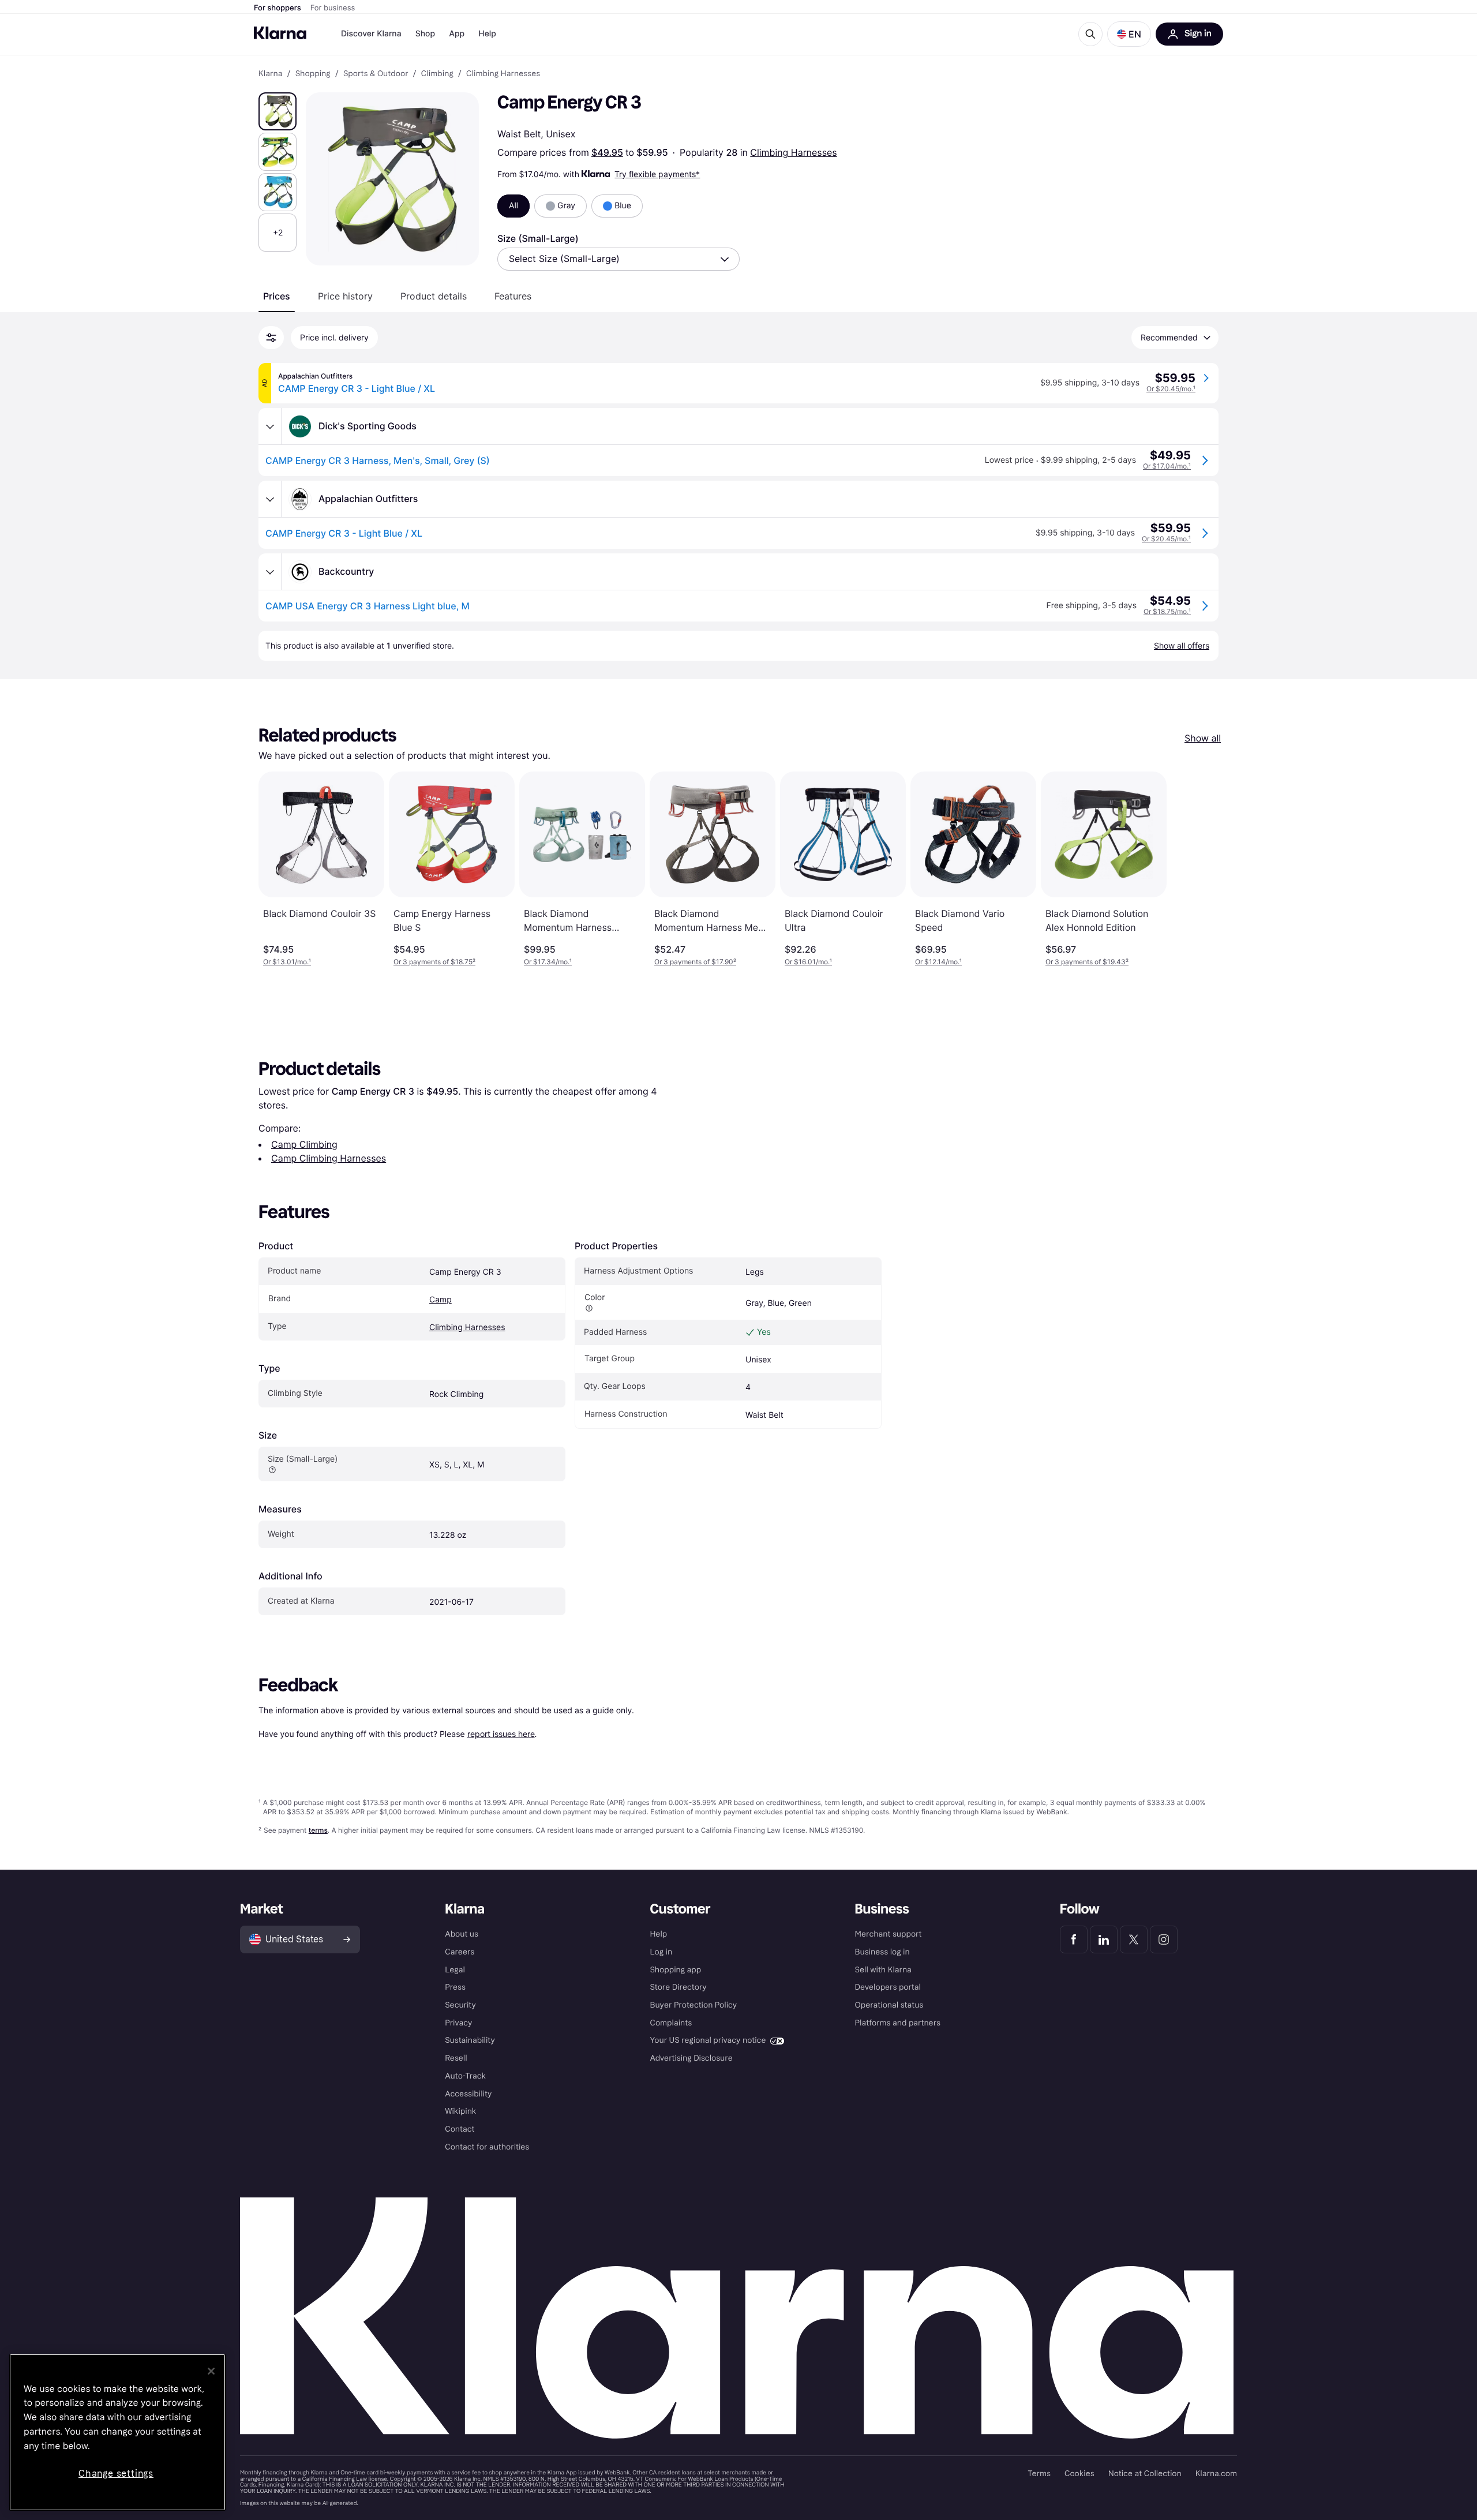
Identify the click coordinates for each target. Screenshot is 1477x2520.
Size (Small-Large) (538, 238)
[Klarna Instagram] (1164, 1939)
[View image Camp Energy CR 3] (278, 111)
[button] (1129, 34)
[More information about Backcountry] (270, 572)
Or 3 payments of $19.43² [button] (1087, 962)
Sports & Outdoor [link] (376, 74)
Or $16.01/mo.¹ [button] (808, 962)
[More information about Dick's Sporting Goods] (270, 426)
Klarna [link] (270, 74)
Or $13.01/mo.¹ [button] (287, 962)
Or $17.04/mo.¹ (1167, 466)
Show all (1203, 738)
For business (333, 8)
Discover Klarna (371, 34)
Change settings (116, 2474)
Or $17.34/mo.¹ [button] (548, 962)
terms (318, 1830)
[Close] (211, 2371)
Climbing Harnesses (793, 152)
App (457, 34)
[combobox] (618, 259)
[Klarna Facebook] (1074, 1939)
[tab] (277, 296)
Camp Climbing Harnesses (329, 1158)
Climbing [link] (437, 74)
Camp (441, 1300)
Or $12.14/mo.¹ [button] (938, 962)
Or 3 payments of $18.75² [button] (434, 962)
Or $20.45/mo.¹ (1171, 389)
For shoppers (278, 8)
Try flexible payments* (657, 174)
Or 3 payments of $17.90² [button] (695, 962)
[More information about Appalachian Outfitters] (270, 499)
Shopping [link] (313, 74)
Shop (426, 34)
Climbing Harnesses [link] (503, 74)
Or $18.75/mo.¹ (1167, 611)
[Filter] (271, 338)
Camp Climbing (304, 1144)
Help (487, 34)
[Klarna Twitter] (1134, 1939)
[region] (117, 2432)
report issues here (501, 1734)
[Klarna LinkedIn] (1104, 1939)
